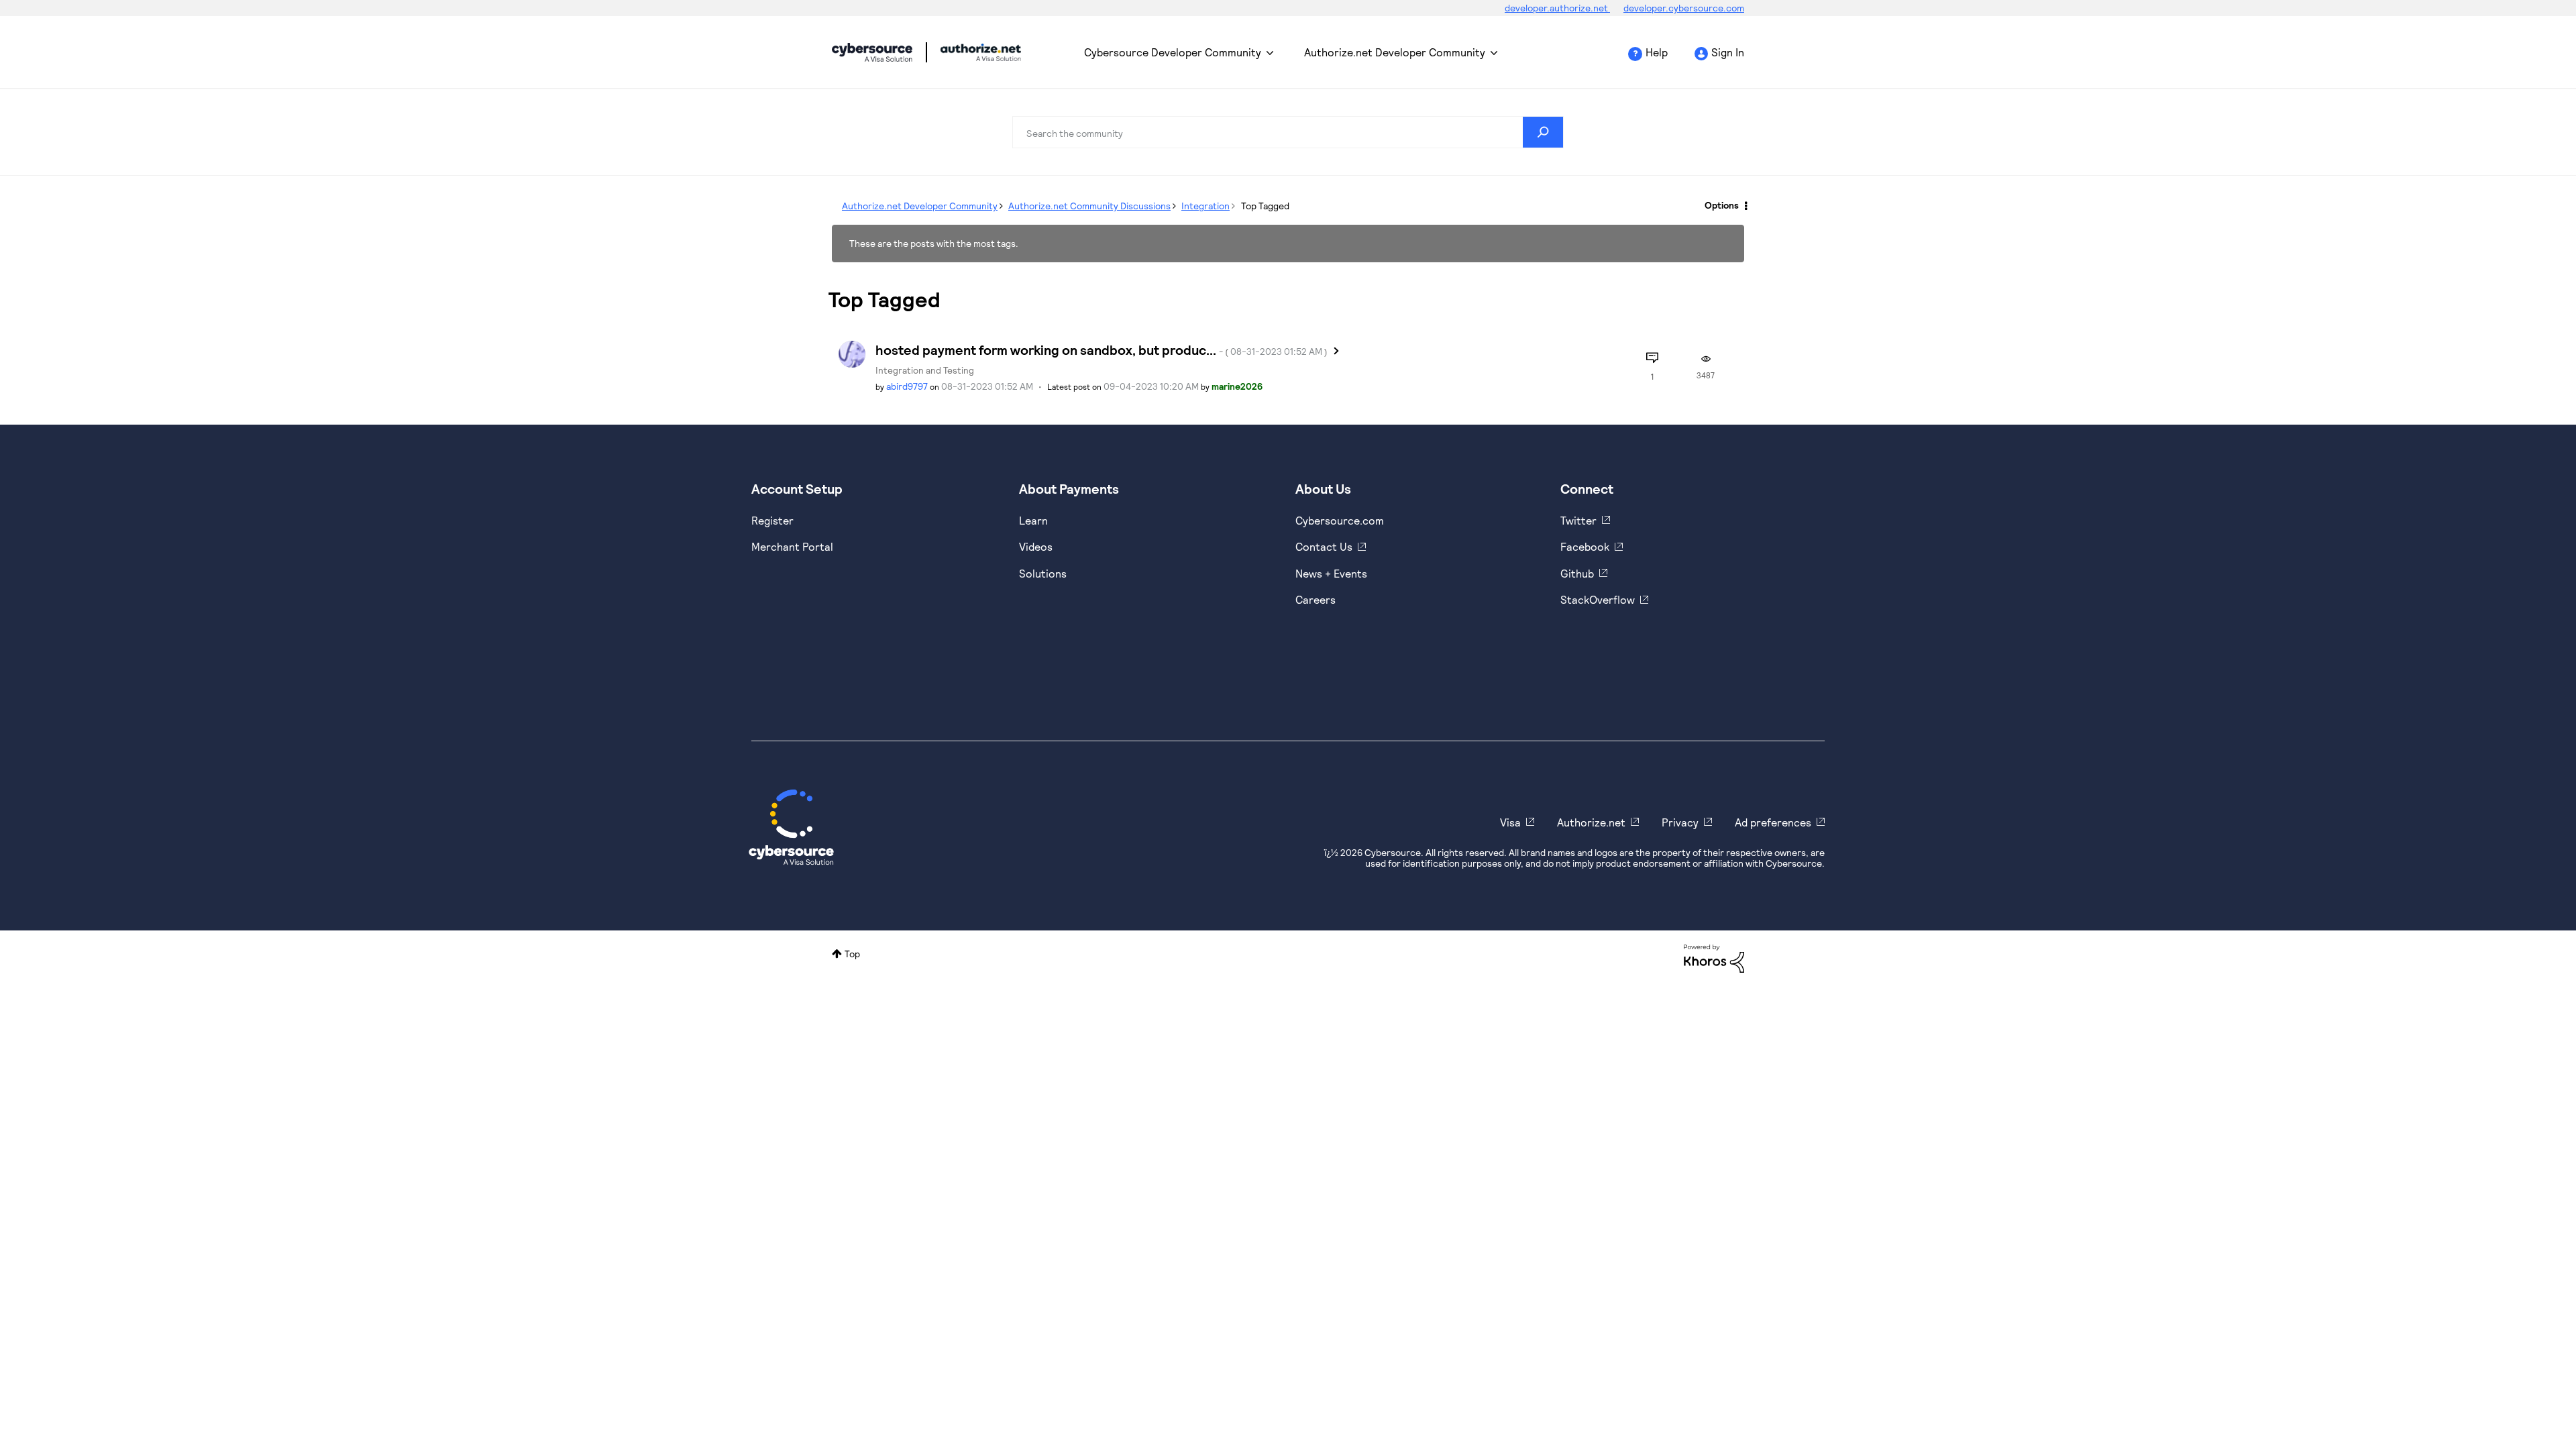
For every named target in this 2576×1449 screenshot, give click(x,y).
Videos (1036, 546)
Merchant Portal (792, 546)
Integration (1205, 206)
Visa (1510, 822)
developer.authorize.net (1557, 8)
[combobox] (1288, 132)
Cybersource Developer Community (872, 52)
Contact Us (1324, 546)
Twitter (1578, 520)
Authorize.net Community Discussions (1089, 206)
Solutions (1043, 573)
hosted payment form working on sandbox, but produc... (1102, 350)
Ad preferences (1773, 822)
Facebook (1585, 546)
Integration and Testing (925, 370)
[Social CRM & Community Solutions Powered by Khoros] (1714, 958)
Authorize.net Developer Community (1395, 52)
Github (1577, 573)
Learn (1033, 520)
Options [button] (1722, 205)
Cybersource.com (1340, 520)
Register (772, 520)
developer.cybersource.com (1684, 8)
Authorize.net (1591, 822)
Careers (1316, 599)
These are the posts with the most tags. (934, 243)
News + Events (1331, 573)
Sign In (1728, 52)
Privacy (1680, 822)
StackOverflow (1598, 599)
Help (1657, 52)
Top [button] (852, 954)
